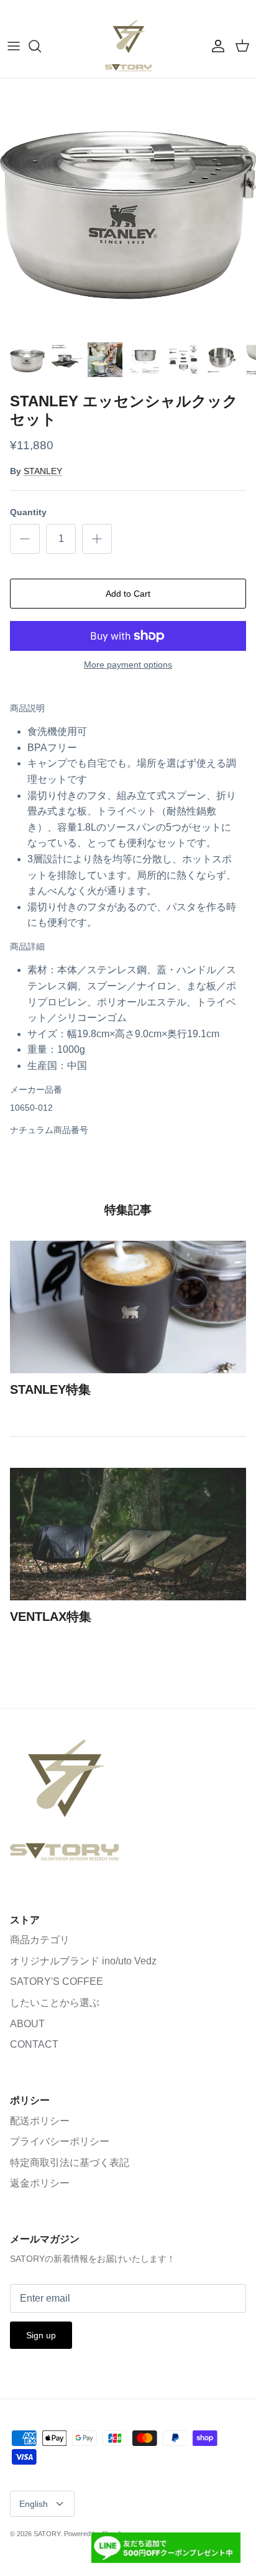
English (34, 2504)
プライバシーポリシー (60, 2141)
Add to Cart (128, 594)
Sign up (41, 2335)
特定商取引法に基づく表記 (70, 2163)
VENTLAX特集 (51, 1617)
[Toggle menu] (14, 46)
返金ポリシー (40, 2183)
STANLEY (43, 471)
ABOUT (27, 2024)
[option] (128, 207)
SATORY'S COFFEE (57, 1981)
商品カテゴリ (40, 1940)
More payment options (128, 665)
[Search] (41, 46)
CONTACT (34, 2044)
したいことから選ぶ (55, 2003)
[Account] (215, 46)
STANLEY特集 (50, 1389)
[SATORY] (128, 46)
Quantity (28, 512)
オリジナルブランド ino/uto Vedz (83, 1961)
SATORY (47, 2534)
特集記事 (128, 1210)
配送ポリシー (40, 2121)
